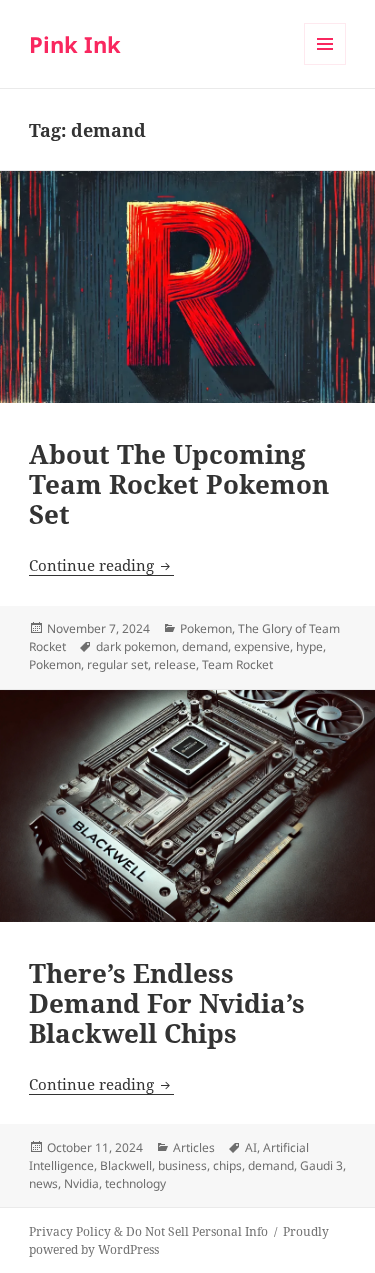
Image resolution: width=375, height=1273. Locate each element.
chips (227, 1165)
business (182, 1165)
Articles (194, 1147)
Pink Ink (75, 44)
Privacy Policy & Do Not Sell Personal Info (148, 1231)
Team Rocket (237, 664)
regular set (117, 664)
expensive (262, 646)
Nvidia (81, 1183)
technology (135, 1183)
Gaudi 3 (321, 1165)
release (175, 664)
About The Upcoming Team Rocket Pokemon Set (179, 484)
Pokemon (206, 628)
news (43, 1183)
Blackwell (126, 1165)
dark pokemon (136, 646)
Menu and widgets (325, 64)
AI (251, 1147)
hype (309, 646)
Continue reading (101, 565)
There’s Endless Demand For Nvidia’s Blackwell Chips (167, 1003)
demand (205, 646)
